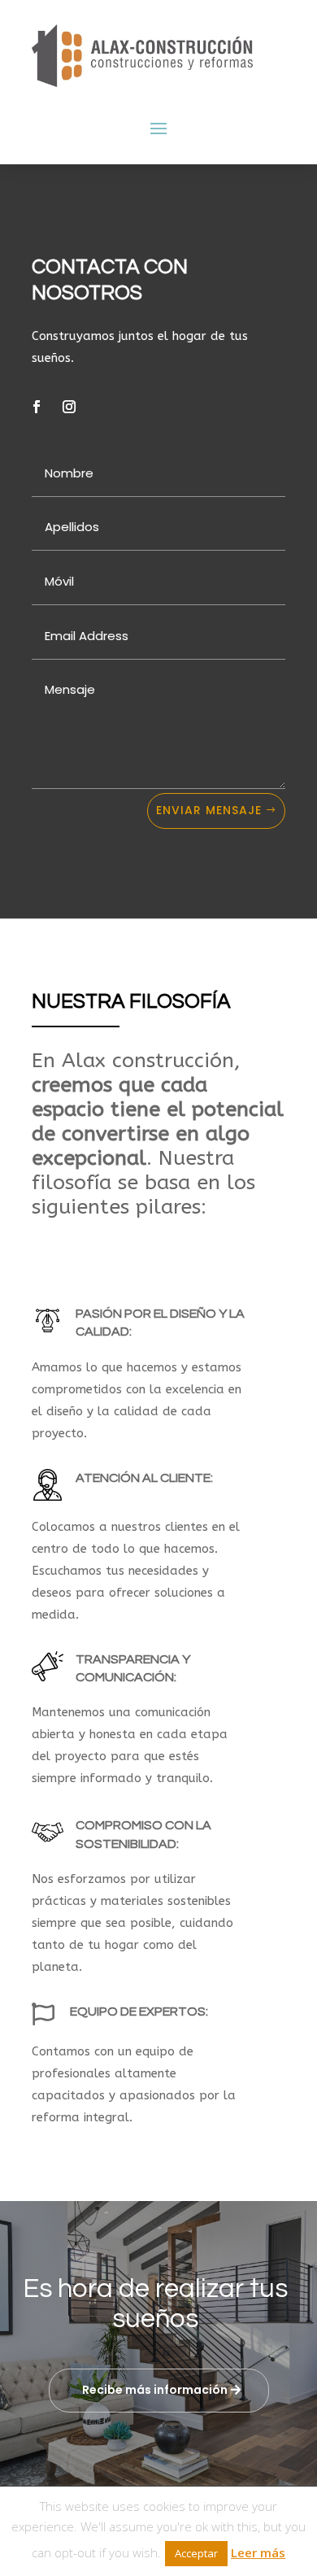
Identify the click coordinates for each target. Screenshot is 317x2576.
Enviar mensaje (209, 810)
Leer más (258, 2552)
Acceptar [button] (196, 2553)
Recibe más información (155, 2390)
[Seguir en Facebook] (37, 407)
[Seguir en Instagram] (69, 407)
